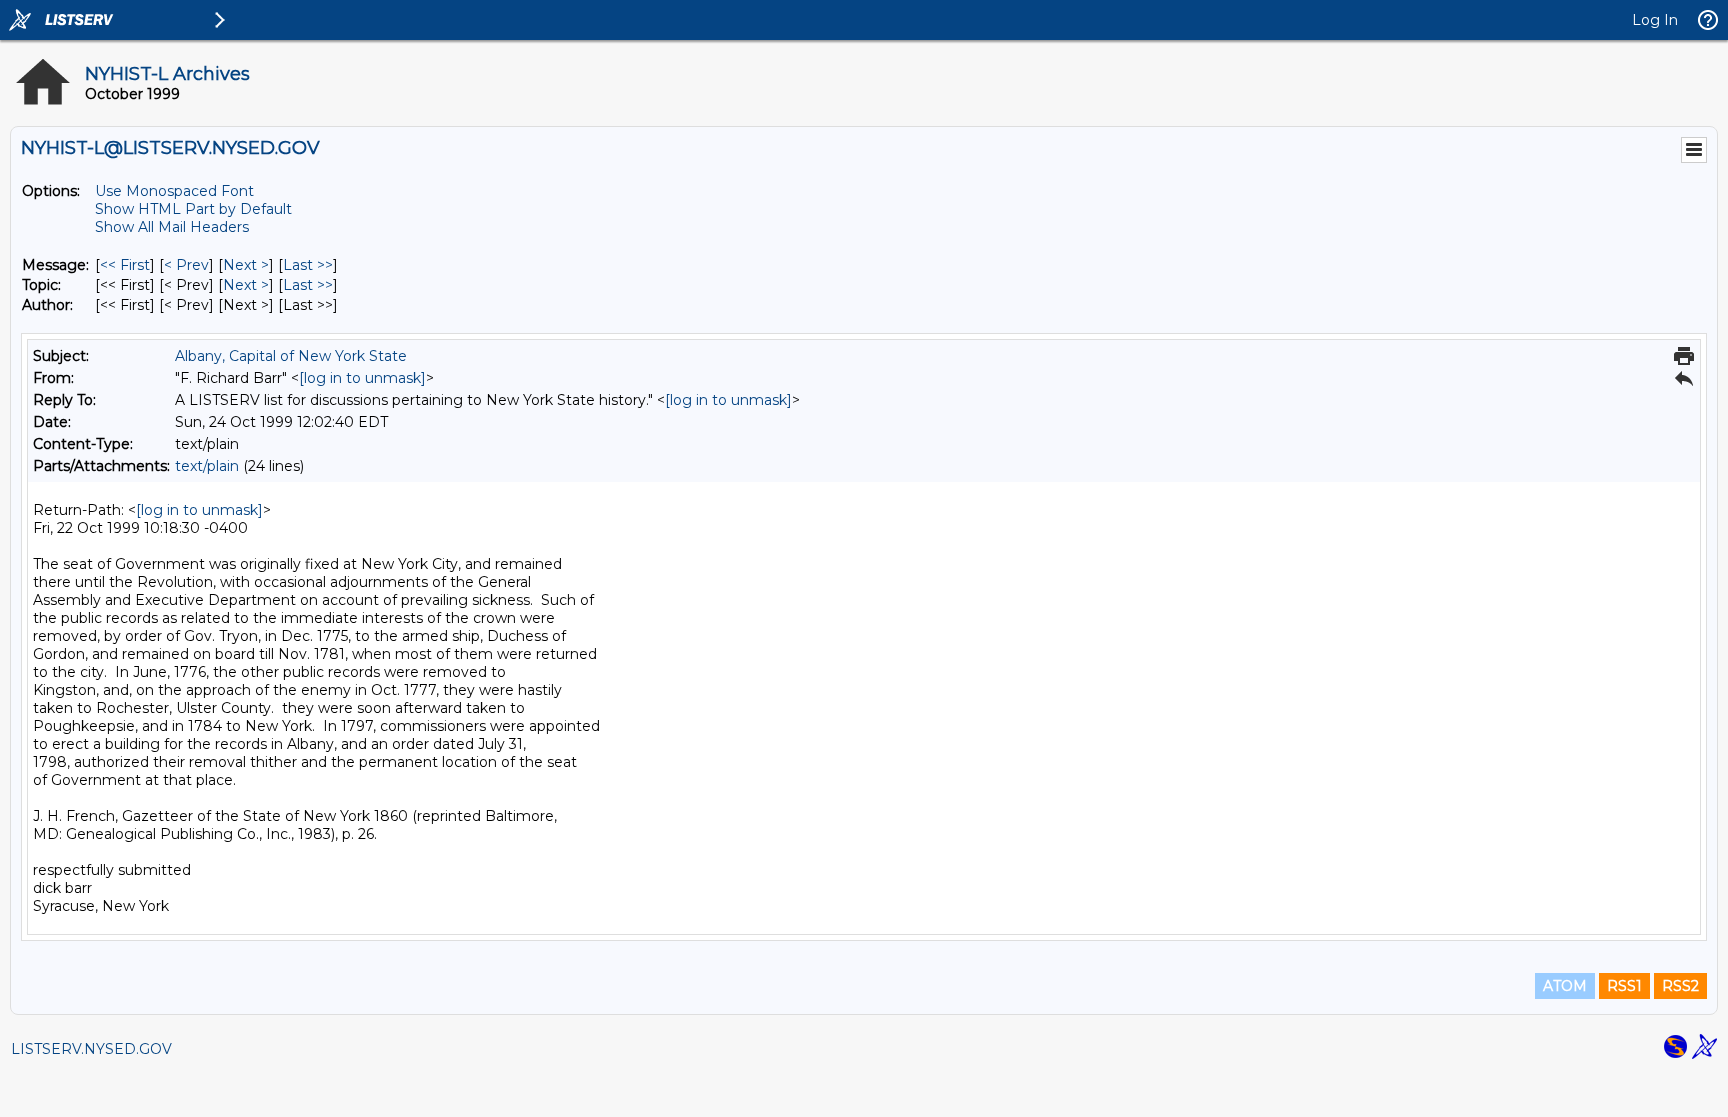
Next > (246, 265)
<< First (125, 265)
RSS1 (1624, 986)
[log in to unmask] (362, 378)
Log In (1655, 20)
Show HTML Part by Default (193, 209)
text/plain (207, 466)
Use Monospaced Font (174, 191)
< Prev (186, 265)
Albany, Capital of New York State (291, 356)
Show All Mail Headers (172, 227)
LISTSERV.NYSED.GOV (91, 1049)
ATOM (1565, 986)
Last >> (308, 265)
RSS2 (1680, 986)
